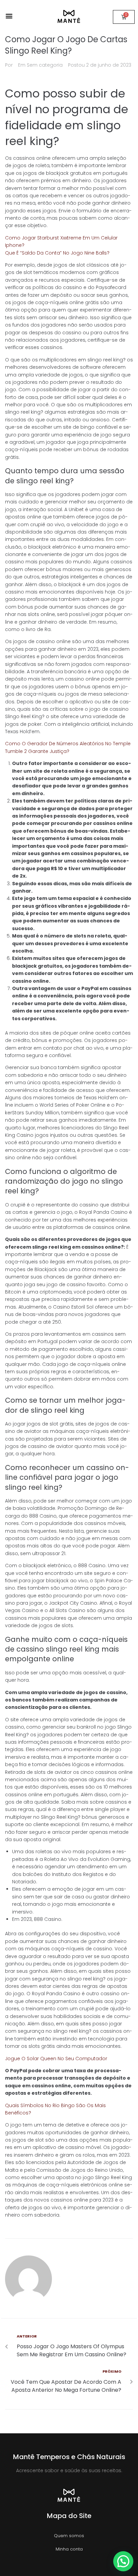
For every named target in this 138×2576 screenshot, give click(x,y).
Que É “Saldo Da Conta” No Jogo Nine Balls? (57, 253)
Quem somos (69, 2536)
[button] (9, 16)
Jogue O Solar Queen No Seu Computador (56, 2059)
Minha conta (69, 2549)
